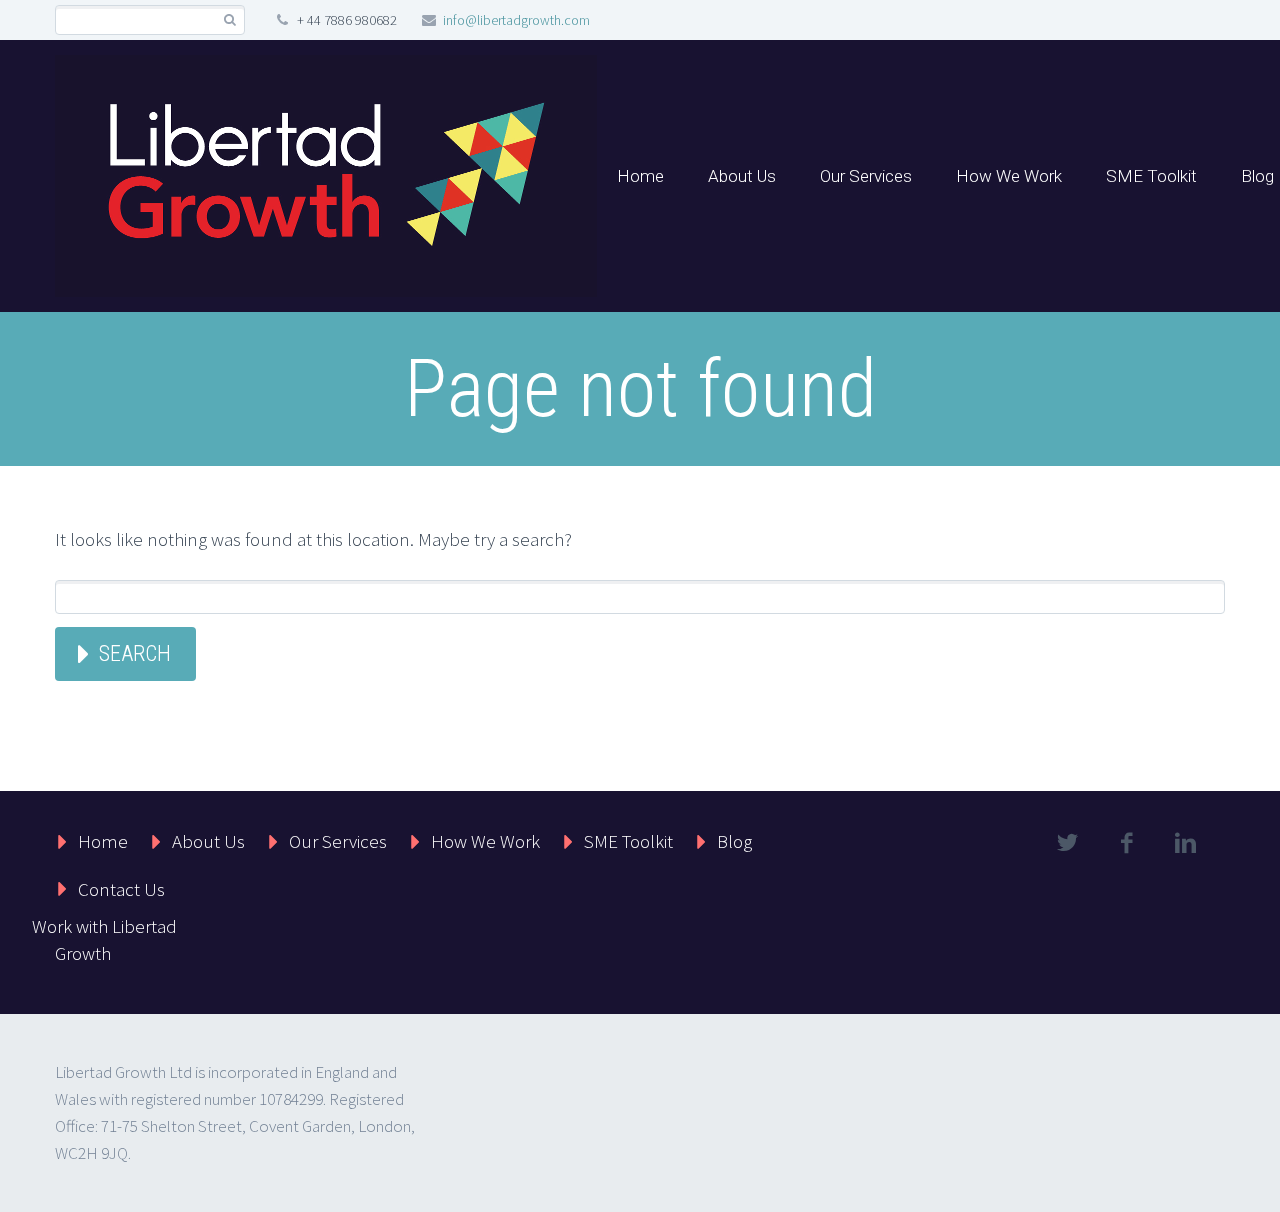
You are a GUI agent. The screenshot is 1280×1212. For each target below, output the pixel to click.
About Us (742, 176)
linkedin (1185, 843)
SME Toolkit (1151, 176)
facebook (1126, 843)
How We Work (1009, 176)
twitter (1067, 843)
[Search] (229, 20)
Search (135, 653)
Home (640, 176)
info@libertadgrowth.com (516, 20)
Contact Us (121, 889)
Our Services (866, 176)
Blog (734, 841)
